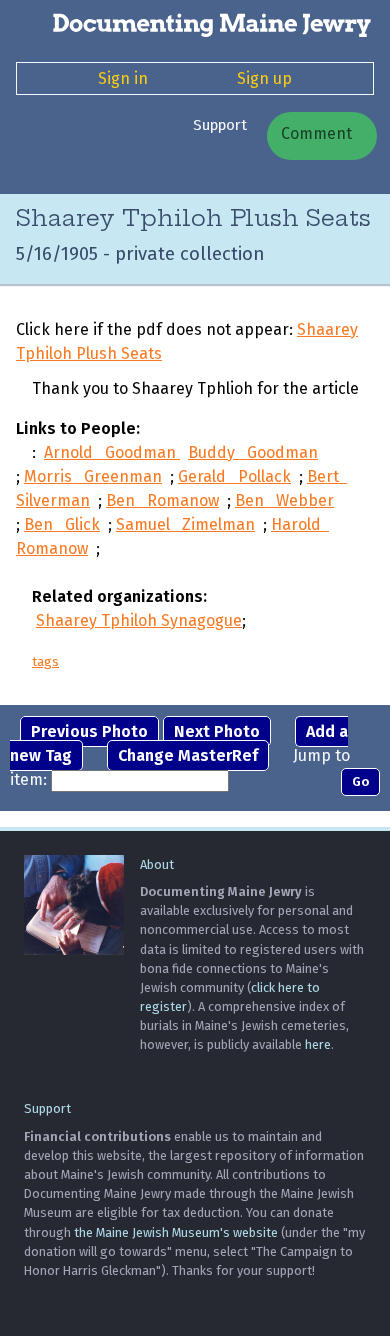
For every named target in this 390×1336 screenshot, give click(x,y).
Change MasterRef (188, 755)
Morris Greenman (93, 476)
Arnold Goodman (112, 452)
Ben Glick (62, 524)
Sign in (123, 78)
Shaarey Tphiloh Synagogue (139, 620)
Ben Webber (284, 500)
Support (220, 125)
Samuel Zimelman (185, 524)
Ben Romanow (162, 500)
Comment (314, 133)
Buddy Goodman (253, 452)
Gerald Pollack (234, 476)
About (157, 864)
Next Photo (217, 731)
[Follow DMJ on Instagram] (39, 164)
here (318, 1044)
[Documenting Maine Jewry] (195, 24)
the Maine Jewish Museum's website (176, 1232)
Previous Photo (89, 731)
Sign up (264, 78)
